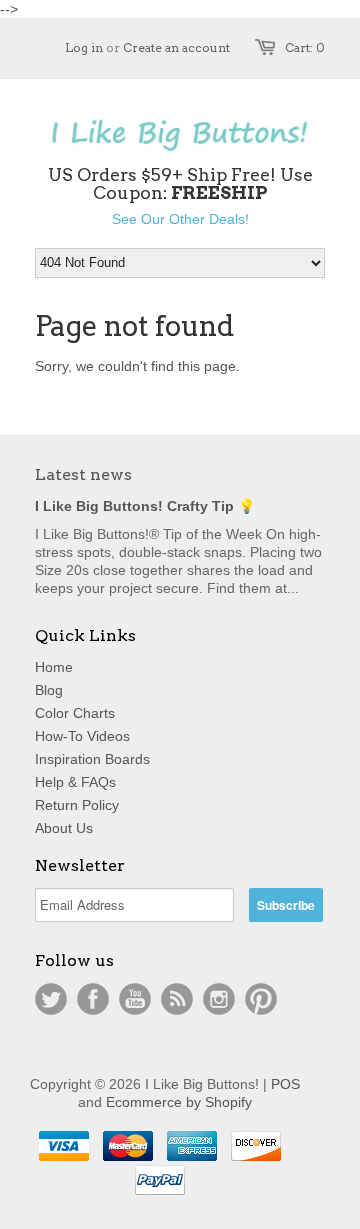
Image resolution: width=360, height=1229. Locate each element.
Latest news (83, 474)
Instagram (219, 999)
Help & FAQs (75, 782)
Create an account (176, 47)
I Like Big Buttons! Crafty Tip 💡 (145, 506)
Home (54, 667)
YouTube (135, 999)
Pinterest (261, 999)
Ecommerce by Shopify (179, 1102)
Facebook (93, 999)
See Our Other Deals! (180, 219)
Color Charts (75, 713)
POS (285, 1084)
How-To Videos (82, 736)
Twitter (51, 999)
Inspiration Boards (92, 759)
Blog (49, 690)
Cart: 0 (305, 47)
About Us (64, 828)
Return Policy (77, 805)
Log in (84, 47)
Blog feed (177, 999)
